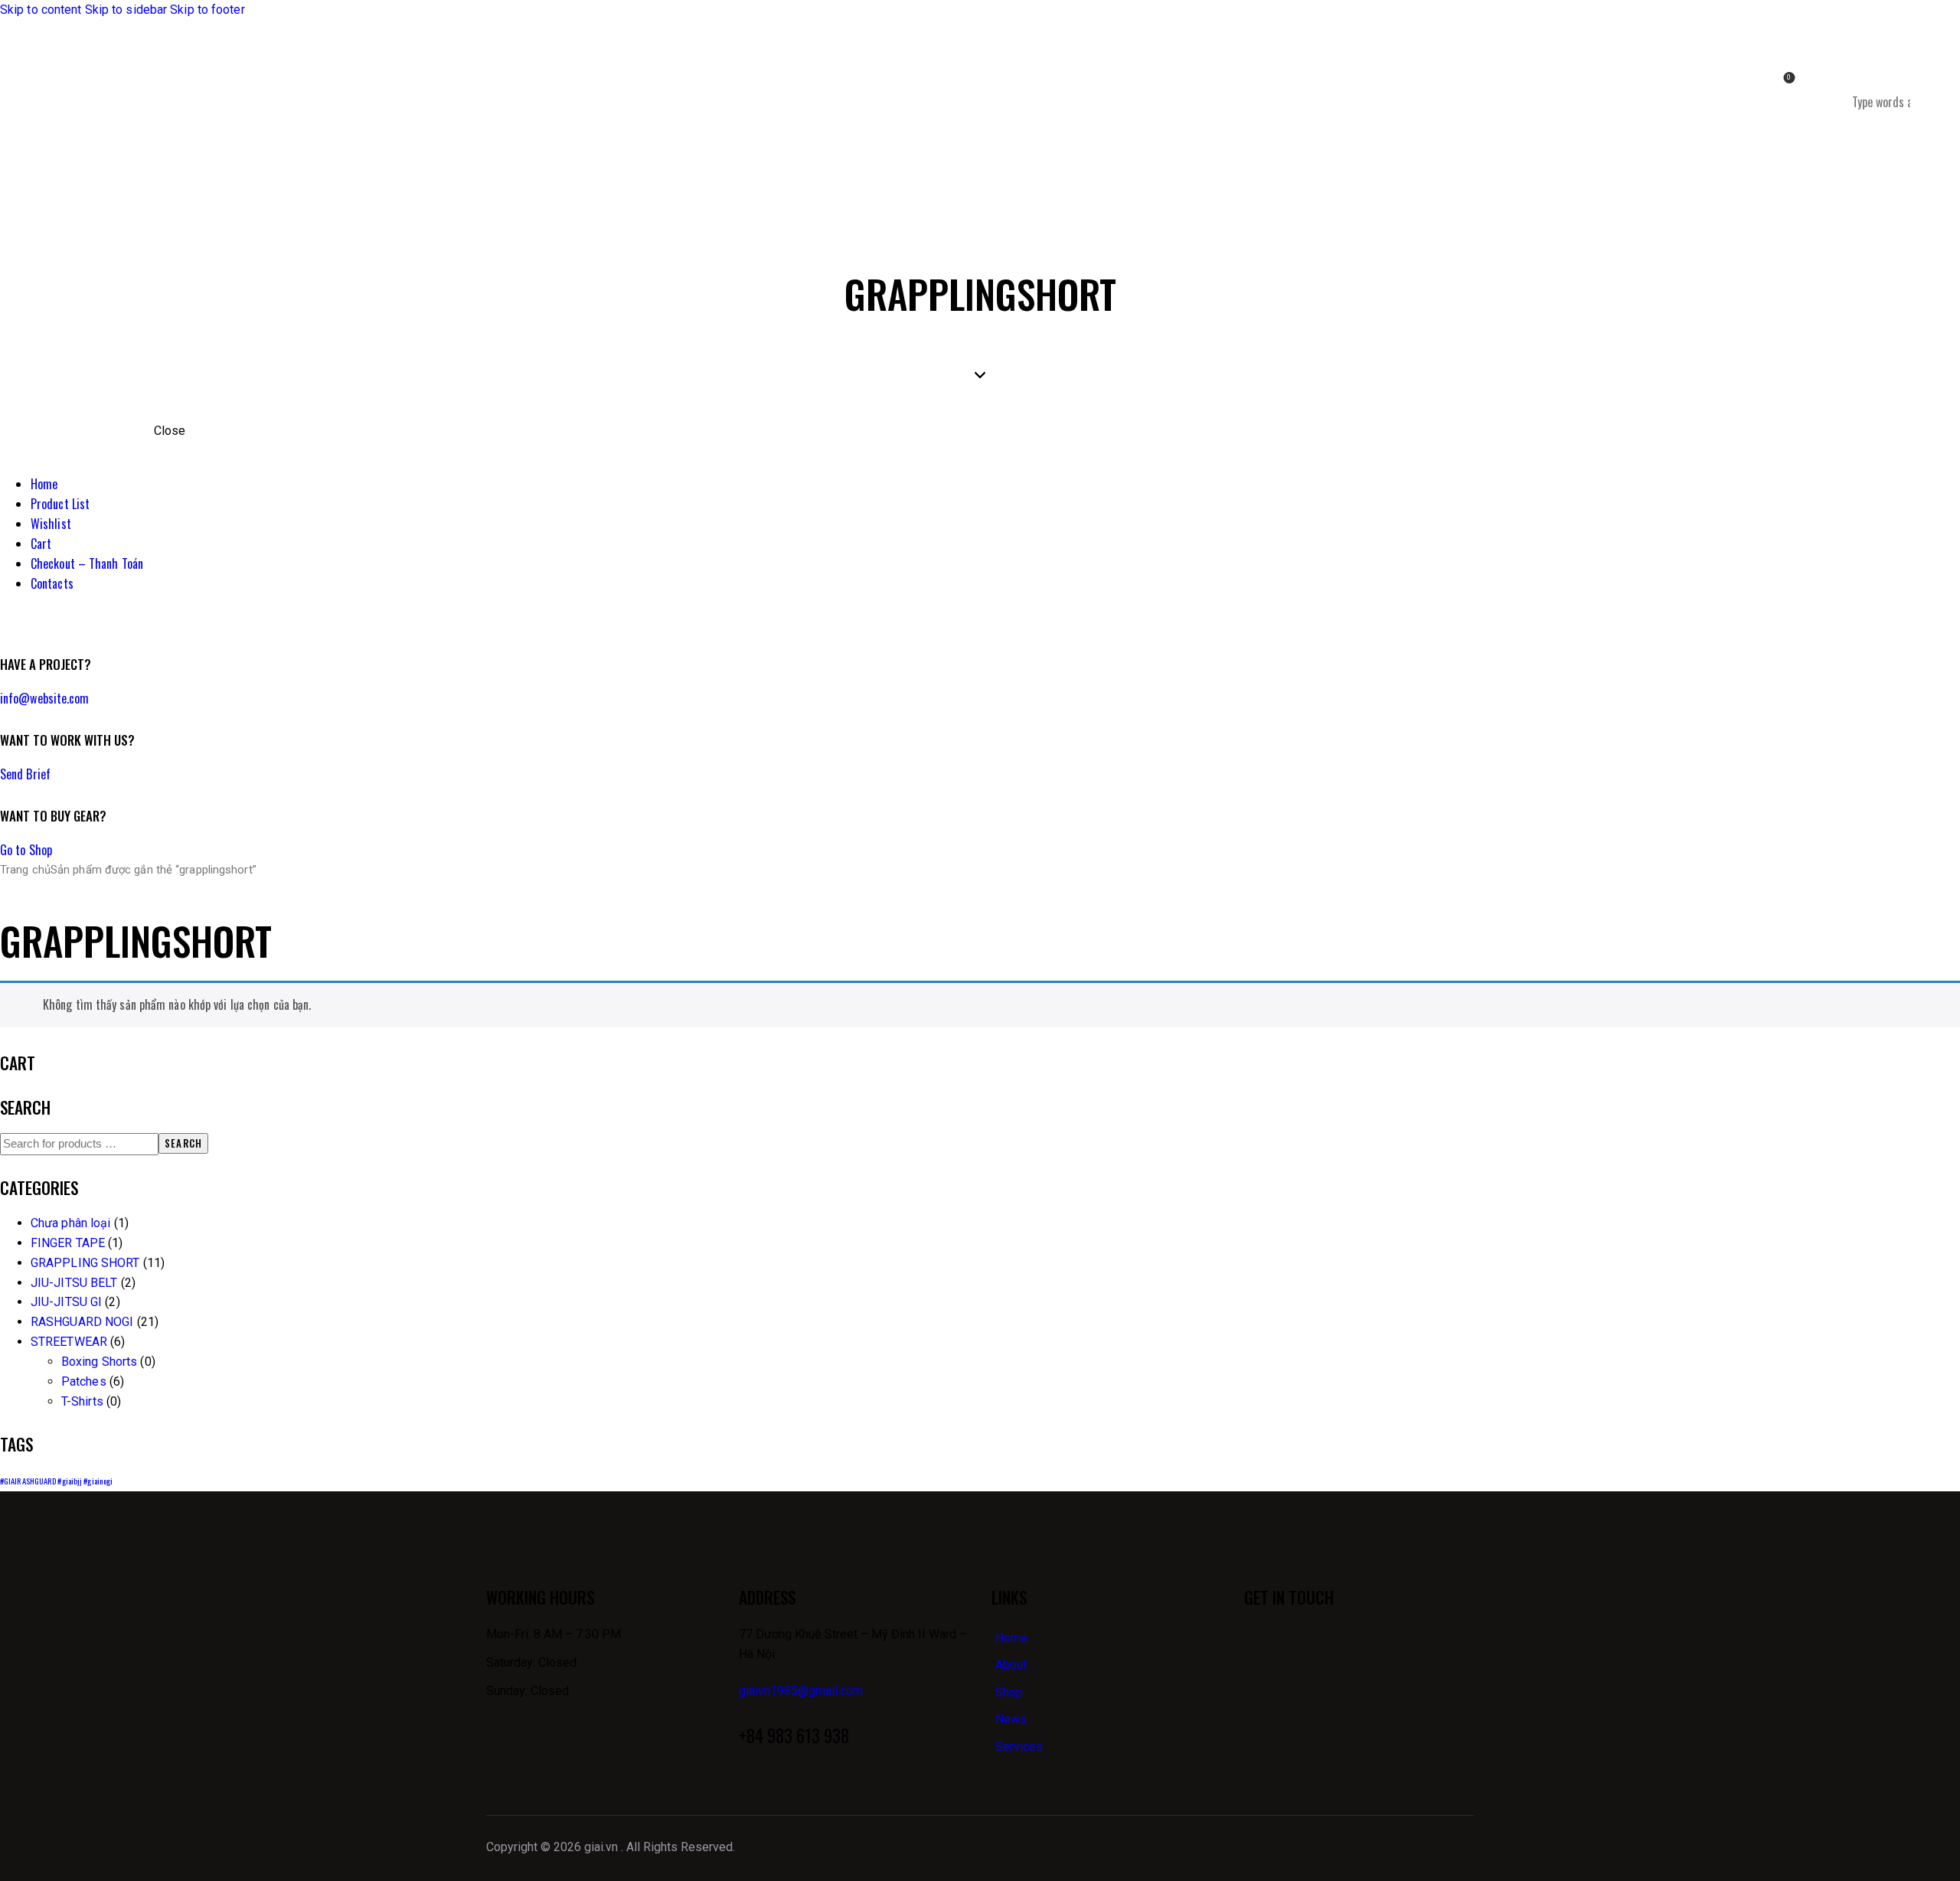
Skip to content (41, 10)
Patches (84, 1381)
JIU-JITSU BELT (74, 1283)
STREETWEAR (69, 1342)
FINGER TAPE (68, 1243)
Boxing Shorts (99, 1362)
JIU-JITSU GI (66, 1302)
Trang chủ (25, 870)
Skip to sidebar (126, 10)
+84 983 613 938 (794, 1736)
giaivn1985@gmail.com (801, 1691)
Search (183, 1143)
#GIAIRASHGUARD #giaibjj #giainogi (56, 1481)
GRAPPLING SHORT (85, 1263)
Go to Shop (26, 850)
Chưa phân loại (70, 1223)
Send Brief (25, 774)
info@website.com (45, 698)
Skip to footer (207, 10)
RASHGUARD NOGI (82, 1322)
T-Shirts (82, 1401)
